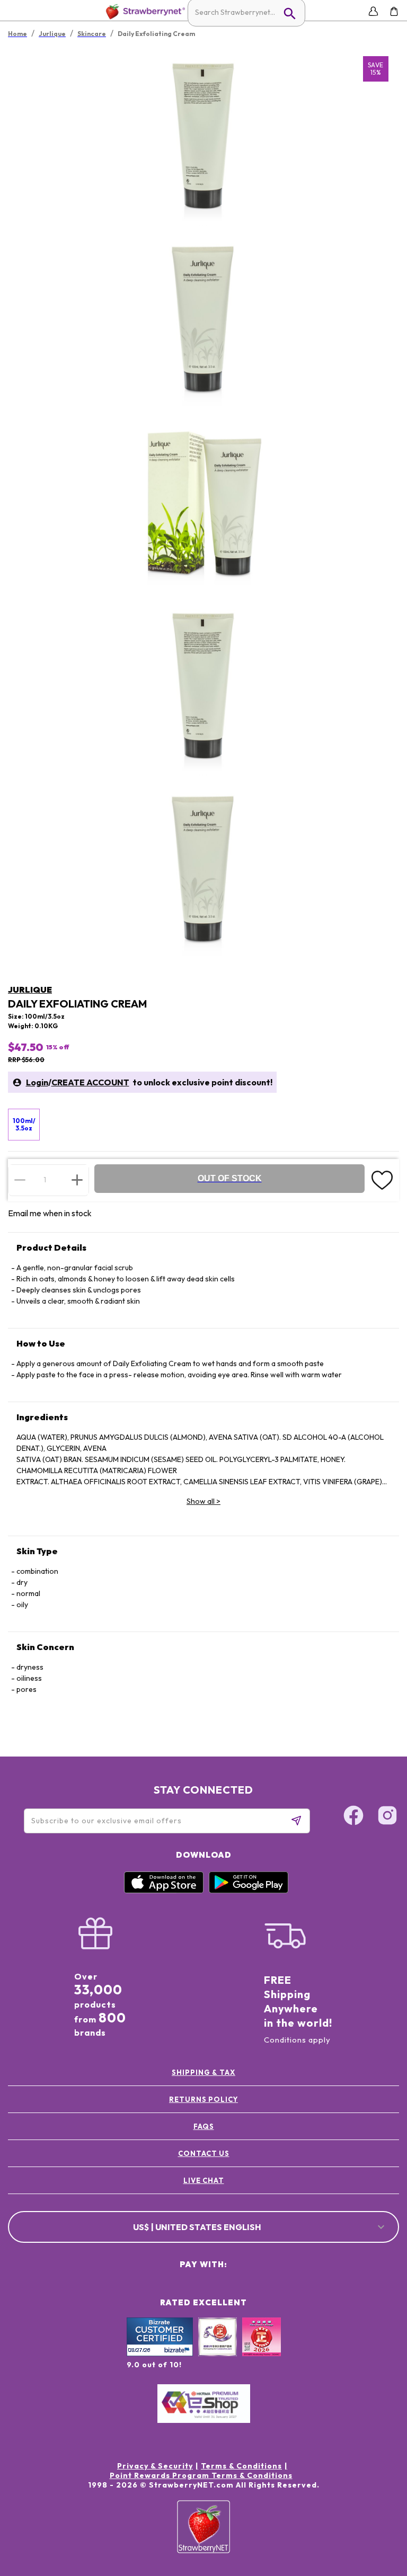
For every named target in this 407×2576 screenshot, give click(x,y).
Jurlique (30, 990)
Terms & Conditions (241, 2466)
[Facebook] (353, 1817)
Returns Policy (203, 2099)
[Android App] (249, 1891)
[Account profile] (373, 11)
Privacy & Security (155, 2466)
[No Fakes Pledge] (262, 2348)
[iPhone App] (164, 1891)
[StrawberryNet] (143, 11)
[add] (77, 1180)
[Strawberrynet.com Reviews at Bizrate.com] (160, 2354)
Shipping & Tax (203, 2072)
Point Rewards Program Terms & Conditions (201, 2475)
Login (37, 1082)
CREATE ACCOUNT (90, 1082)
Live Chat (204, 2180)
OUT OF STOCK (230, 1178)
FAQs (204, 2126)
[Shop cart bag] (394, 11)
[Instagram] (387, 1817)
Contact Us (204, 2153)
